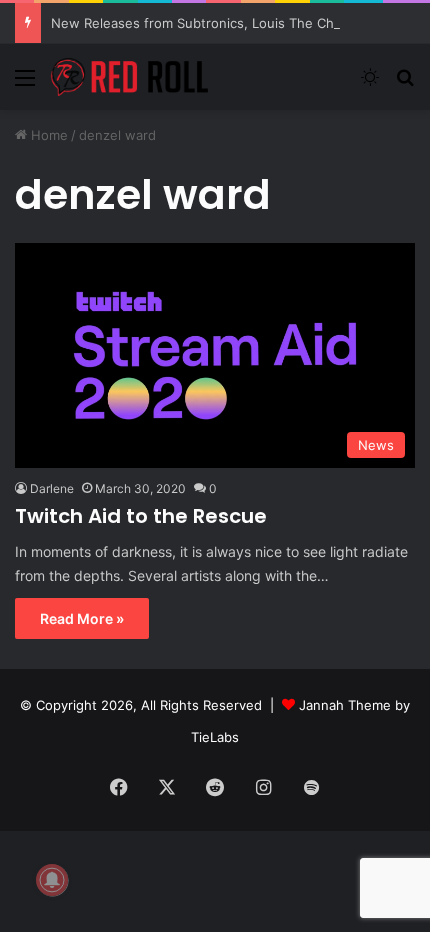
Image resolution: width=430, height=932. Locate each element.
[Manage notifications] (52, 880)
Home (47, 135)
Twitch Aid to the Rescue (141, 516)
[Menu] (25, 84)
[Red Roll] (130, 77)
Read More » (82, 618)
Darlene (52, 488)
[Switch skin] (370, 84)
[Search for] (405, 84)
